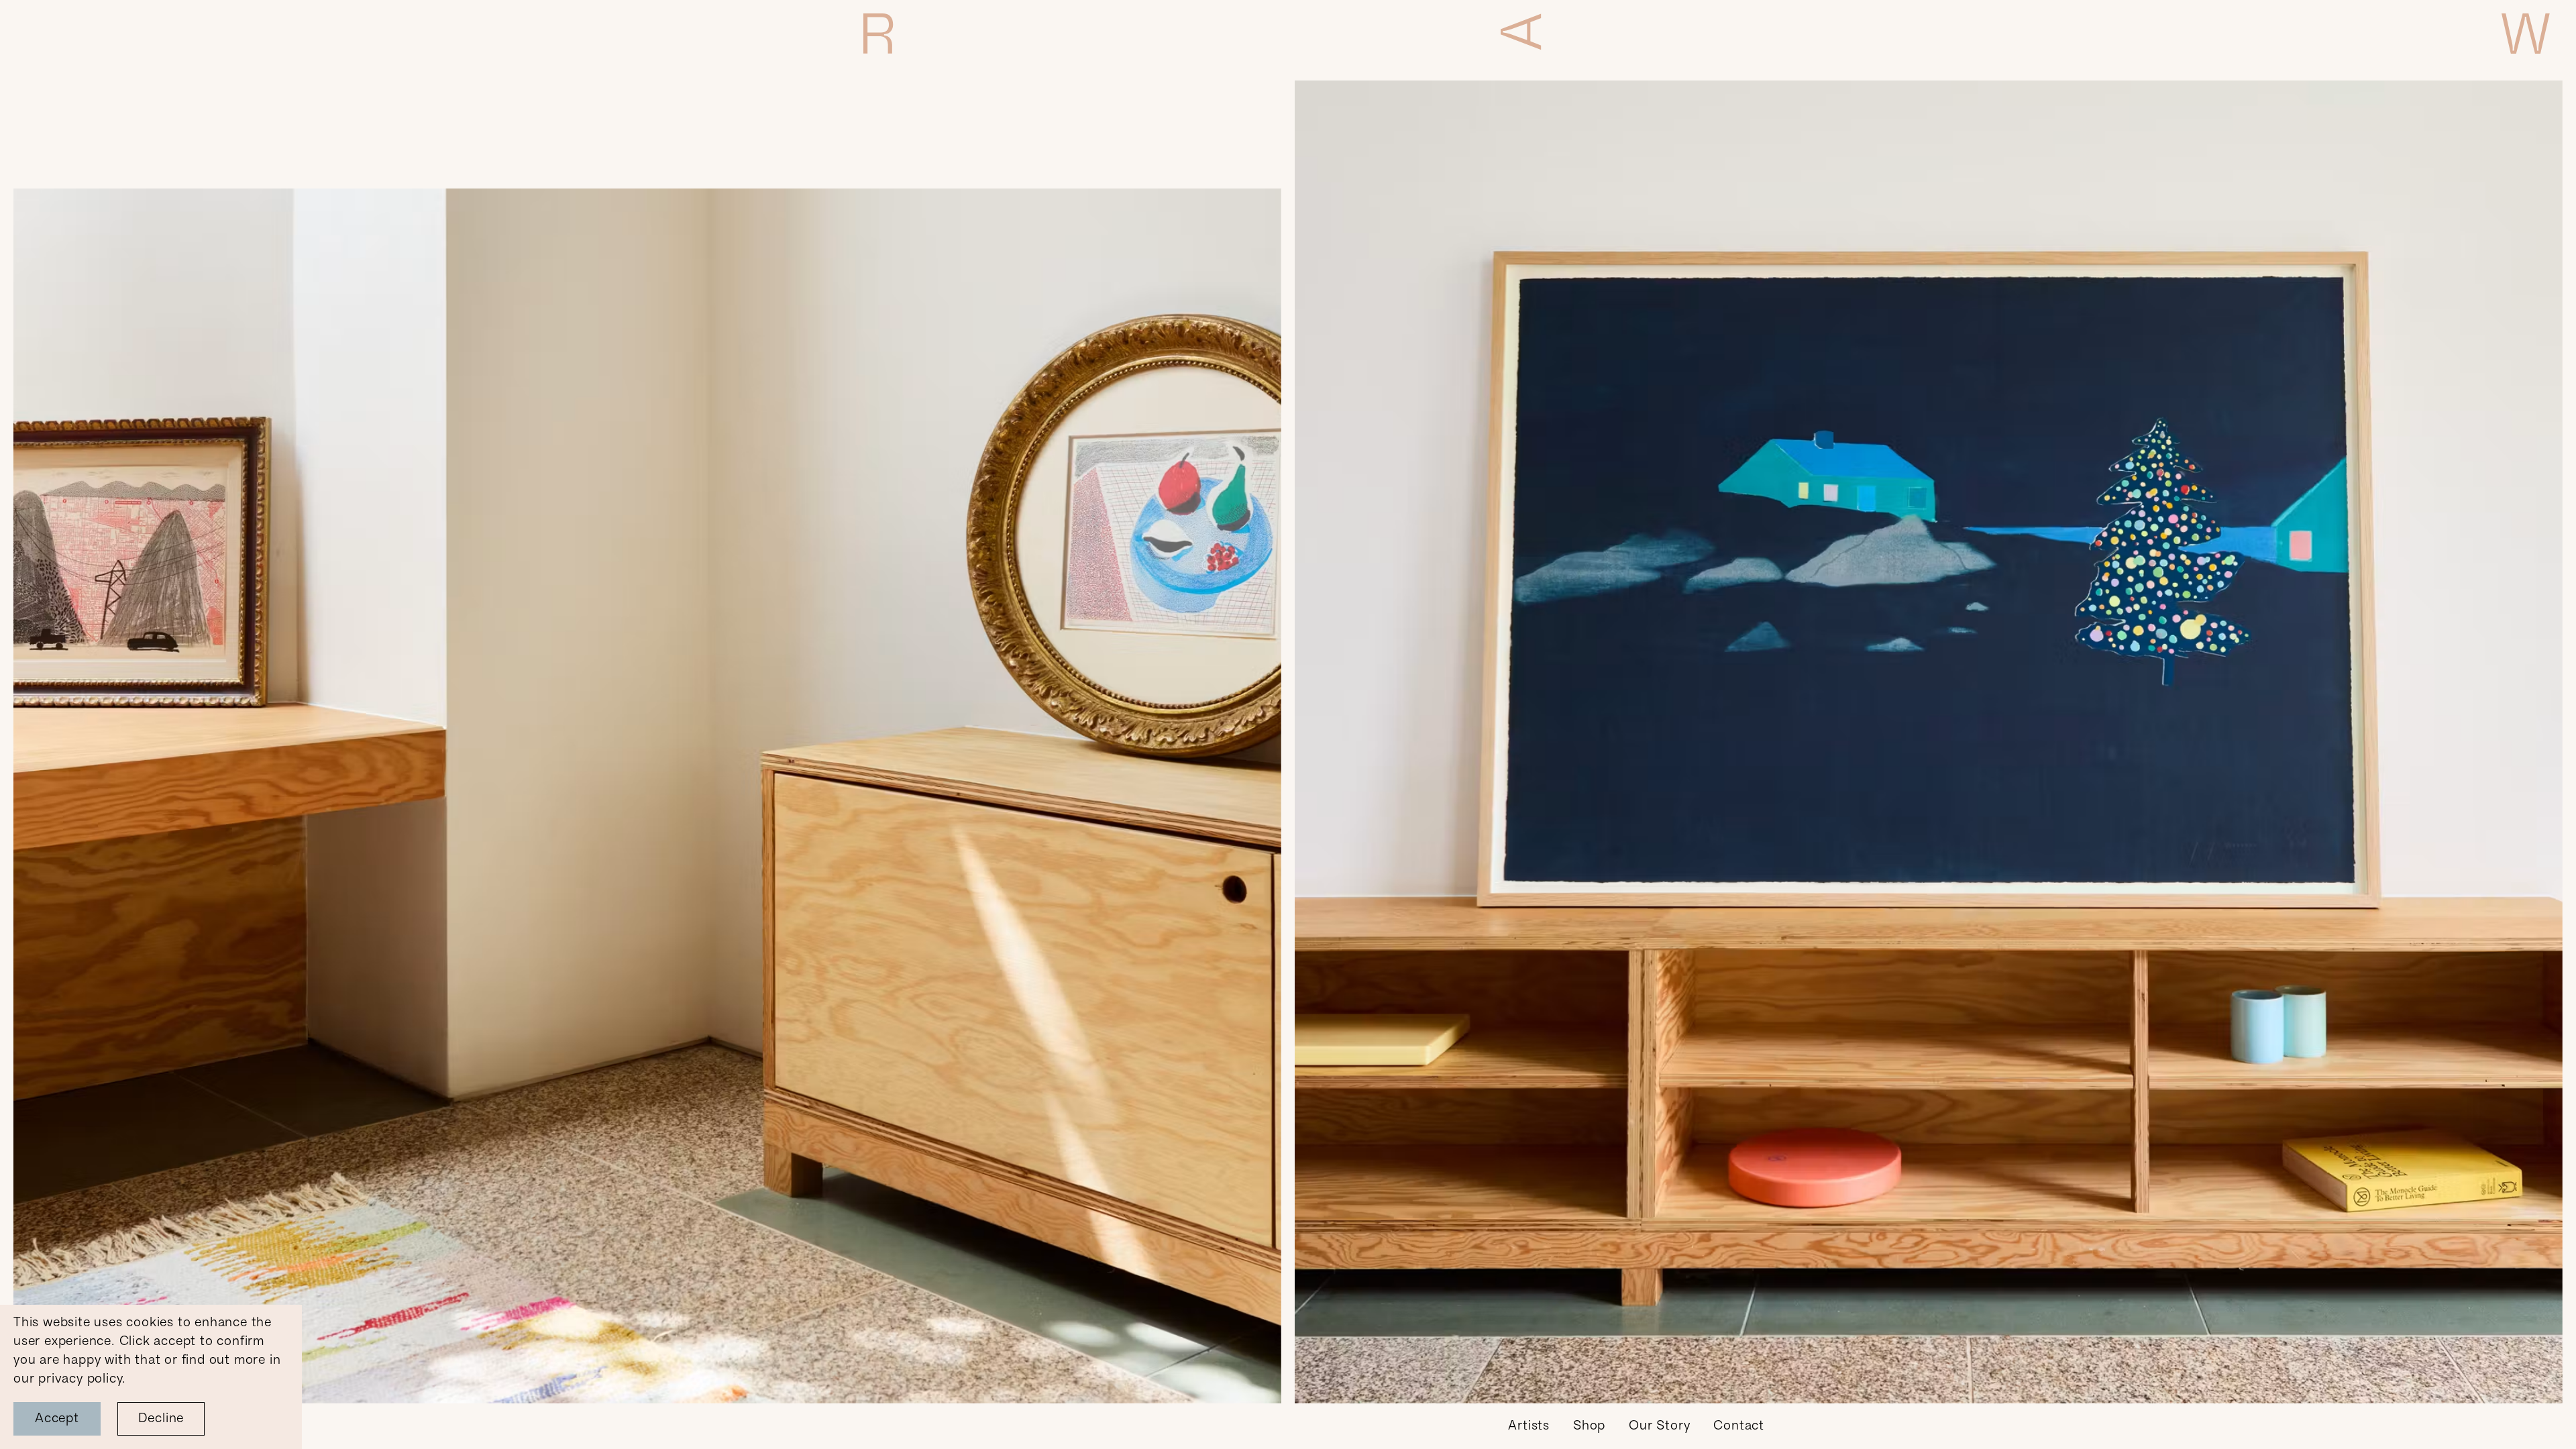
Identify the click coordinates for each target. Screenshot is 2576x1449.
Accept (57, 1419)
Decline (161, 1419)
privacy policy (80, 1379)
